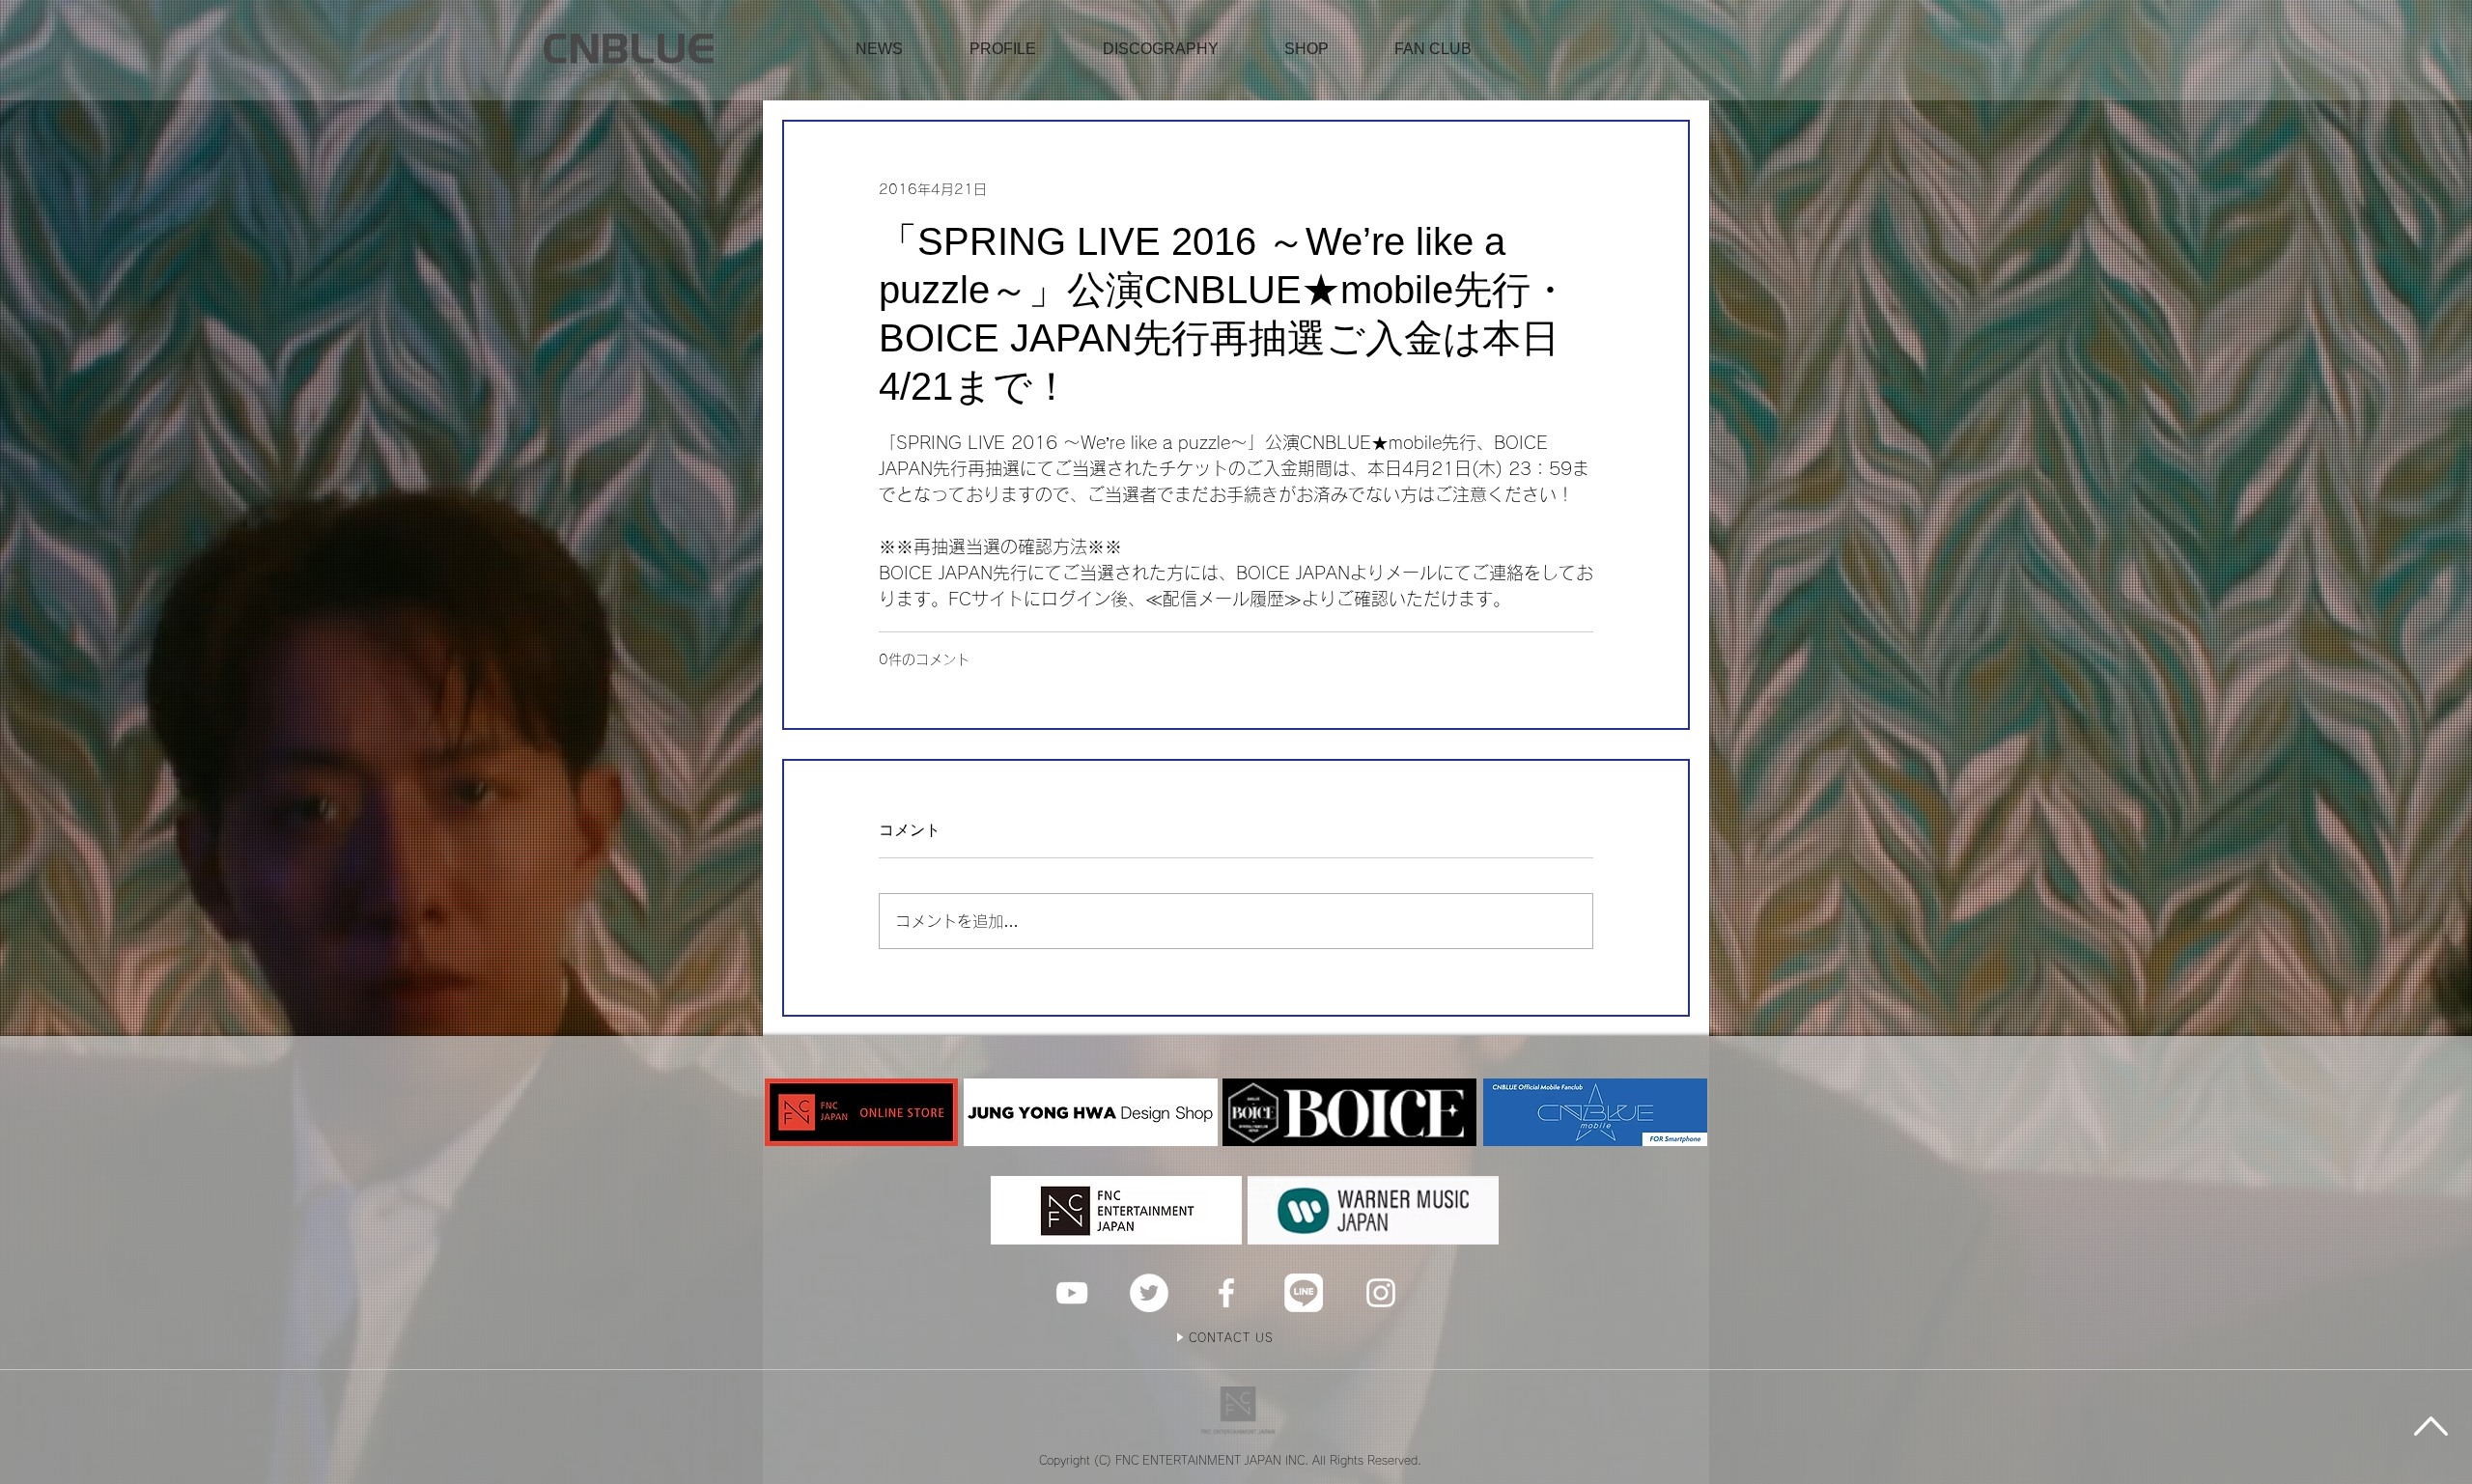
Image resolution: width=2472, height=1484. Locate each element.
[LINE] (1304, 1293)
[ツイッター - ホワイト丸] (1149, 1293)
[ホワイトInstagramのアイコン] (1381, 1293)
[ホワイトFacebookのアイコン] (1226, 1293)
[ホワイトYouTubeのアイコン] (1072, 1293)
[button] (1306, 49)
